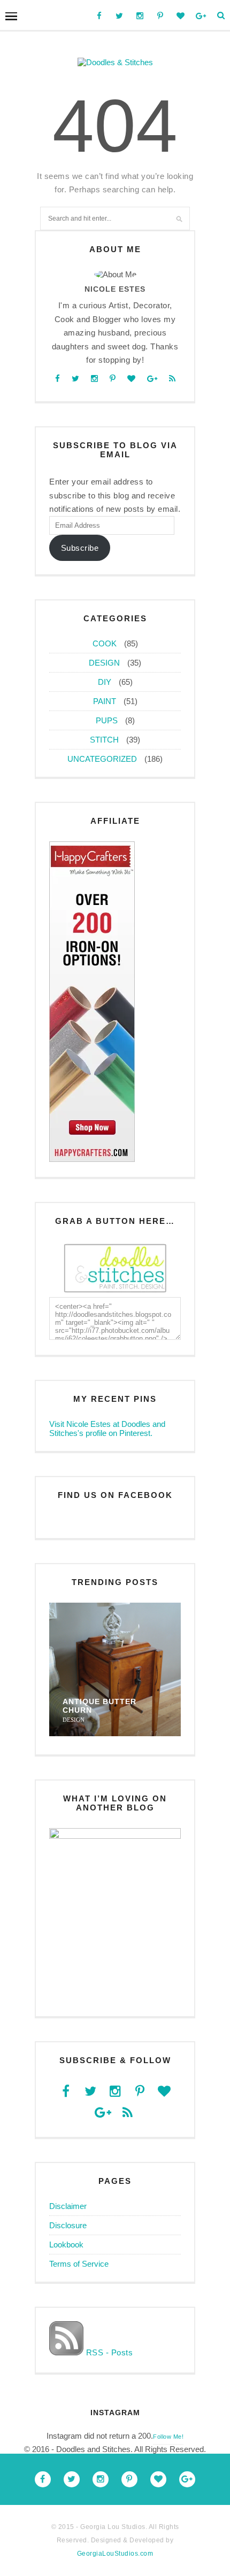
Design (104, 663)
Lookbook (66, 2245)
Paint (105, 701)
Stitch (104, 740)
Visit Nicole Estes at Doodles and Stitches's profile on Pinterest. (107, 1428)
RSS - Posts (108, 2352)
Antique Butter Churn (99, 1706)
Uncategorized (102, 759)
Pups (107, 720)
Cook (105, 643)
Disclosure (68, 2225)
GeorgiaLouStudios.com (115, 2554)
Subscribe (80, 548)
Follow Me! (168, 2437)
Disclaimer (68, 2206)
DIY (105, 682)
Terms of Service (79, 2264)
